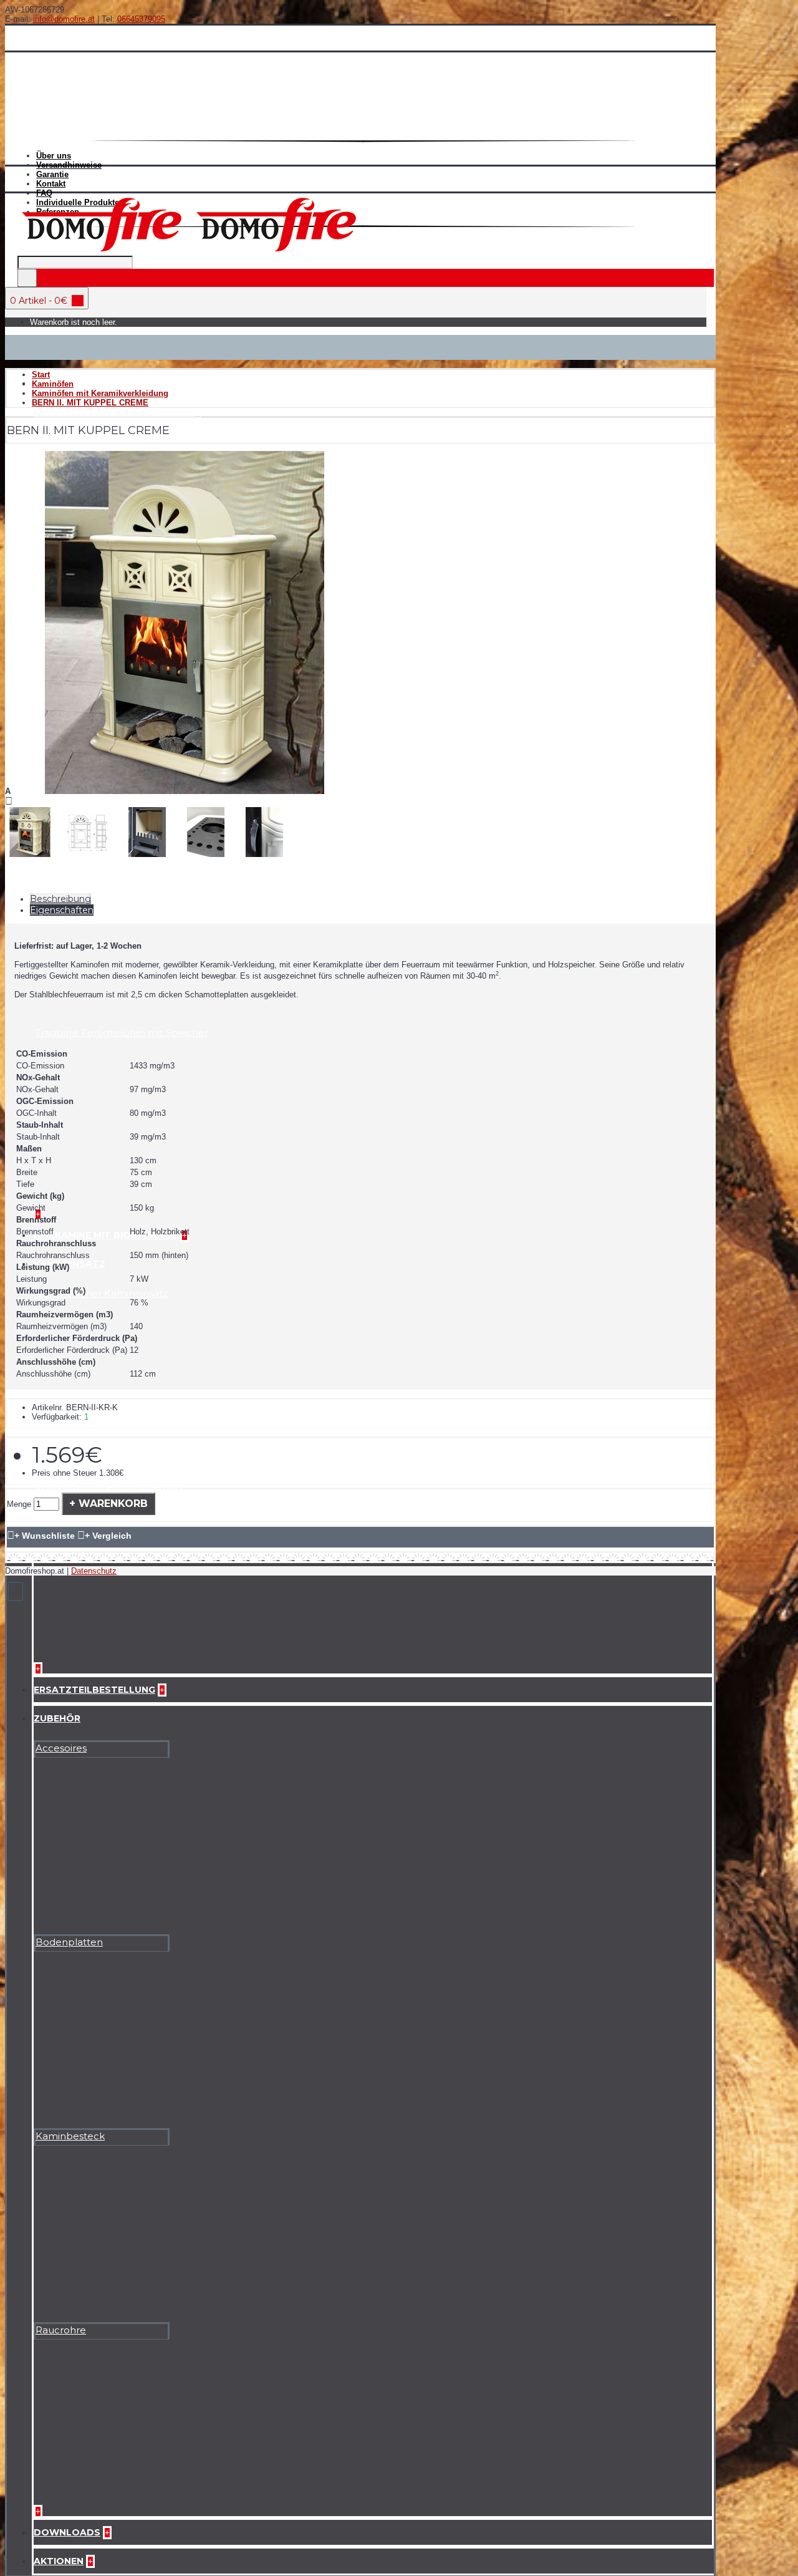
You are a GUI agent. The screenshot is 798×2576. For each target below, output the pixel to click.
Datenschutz (94, 1571)
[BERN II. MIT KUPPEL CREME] (185, 791)
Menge (19, 1504)
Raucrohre (61, 2330)
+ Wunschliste (45, 1536)
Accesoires (61, 1748)
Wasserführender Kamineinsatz (110, 1487)
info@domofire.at (64, 19)
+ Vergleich (108, 1536)
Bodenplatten (69, 1942)
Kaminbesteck (70, 2136)
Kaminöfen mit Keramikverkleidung (118, 413)
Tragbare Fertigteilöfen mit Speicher (122, 1033)
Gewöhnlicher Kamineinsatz (102, 1293)
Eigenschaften (62, 910)
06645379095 (141, 19)
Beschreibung (60, 899)
